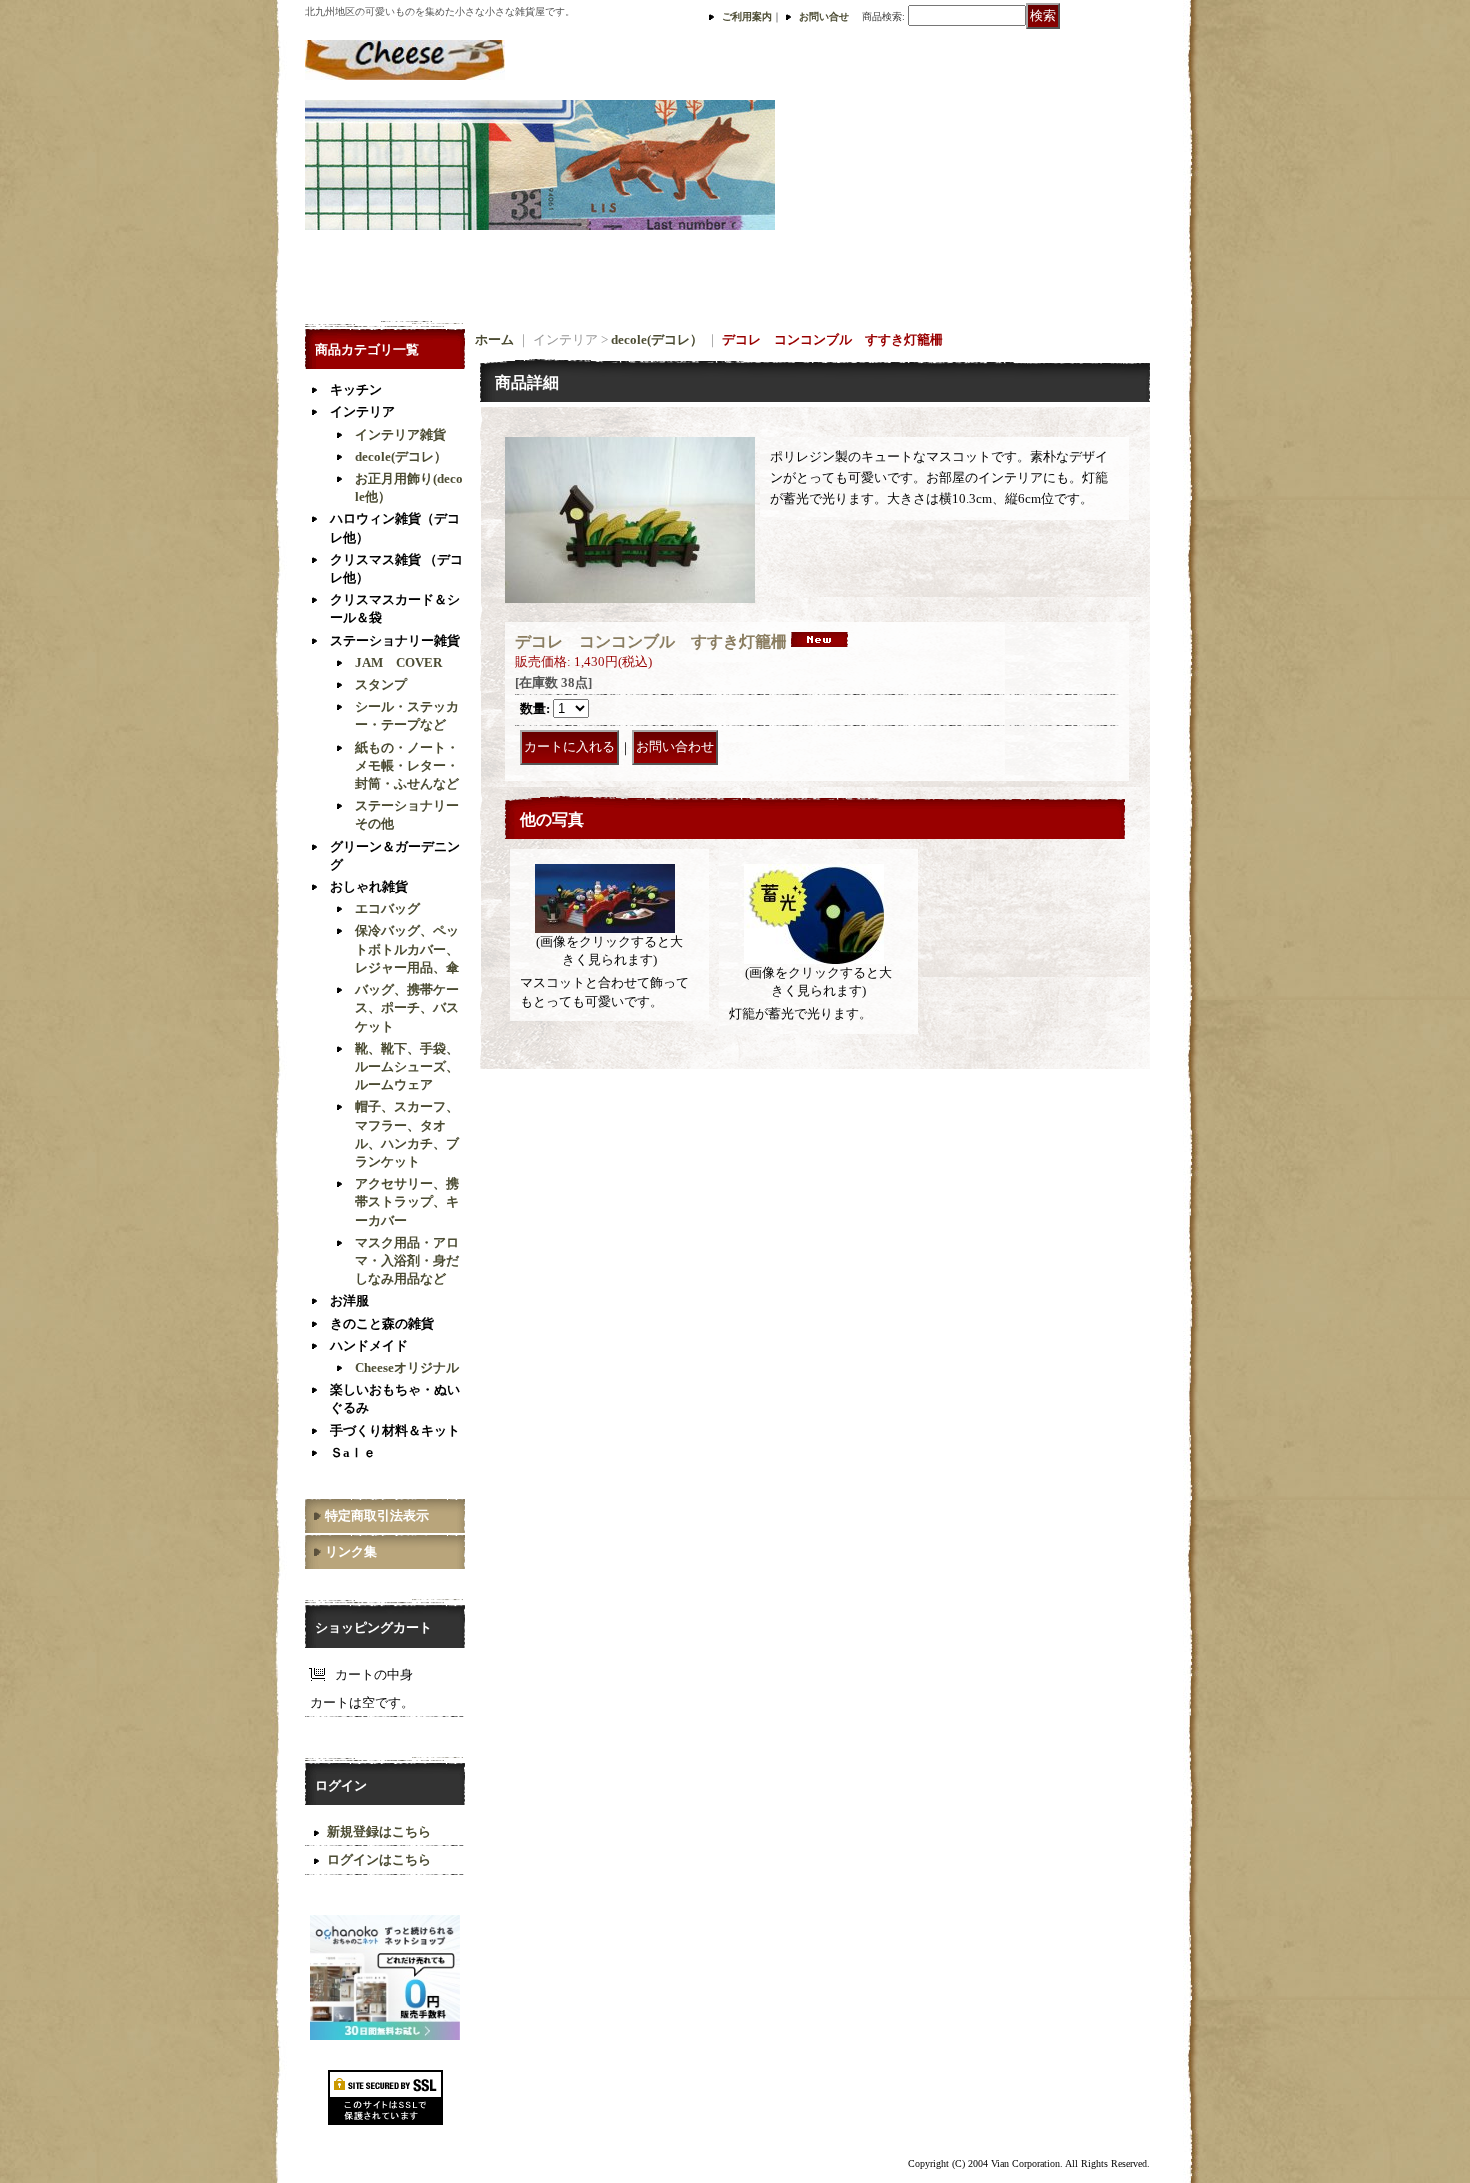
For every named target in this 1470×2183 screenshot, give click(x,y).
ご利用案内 (747, 16)
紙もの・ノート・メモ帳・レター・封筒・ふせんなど (407, 765)
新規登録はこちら (379, 1831)
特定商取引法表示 (377, 1515)
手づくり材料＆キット (395, 1430)
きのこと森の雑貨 (382, 1323)
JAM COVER (398, 662)
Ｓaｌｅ (353, 1452)
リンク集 (351, 1551)
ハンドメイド (369, 1345)
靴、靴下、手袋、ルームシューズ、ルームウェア (407, 1066)
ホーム (494, 339)
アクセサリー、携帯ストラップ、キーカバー (407, 1201)
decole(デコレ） (401, 456)
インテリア (362, 411)
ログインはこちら (379, 1859)
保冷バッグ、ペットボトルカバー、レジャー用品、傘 (407, 948)
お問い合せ (824, 16)
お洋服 (349, 1300)
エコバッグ (387, 908)
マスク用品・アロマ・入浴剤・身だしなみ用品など (407, 1260)
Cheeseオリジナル (407, 1367)
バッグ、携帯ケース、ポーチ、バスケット (407, 1007)
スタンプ (381, 684)
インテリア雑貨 (400, 434)
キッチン (356, 389)
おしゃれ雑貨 (369, 886)
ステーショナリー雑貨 (395, 640)
